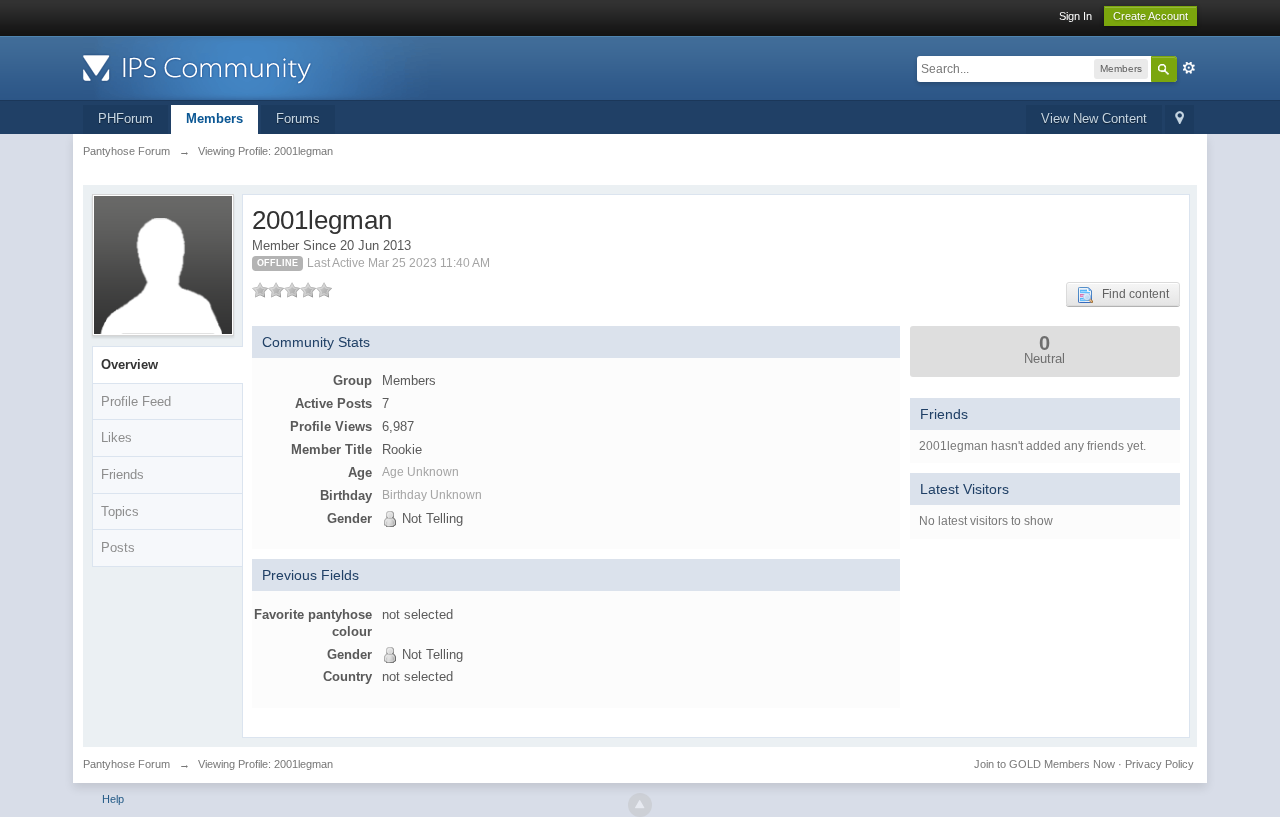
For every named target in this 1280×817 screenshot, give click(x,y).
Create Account (1150, 16)
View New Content (1094, 118)
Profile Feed (136, 401)
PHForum (125, 118)
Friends (122, 474)
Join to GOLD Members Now (1044, 764)
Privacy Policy (1159, 764)
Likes (116, 437)
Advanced (1189, 68)
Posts (118, 547)
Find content (1131, 294)
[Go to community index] (262, 66)
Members (214, 118)
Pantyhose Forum (126, 764)
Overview (129, 364)
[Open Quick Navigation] (1179, 119)
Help (113, 799)
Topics (120, 511)
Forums (298, 118)
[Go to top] (640, 805)
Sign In (1075, 16)
